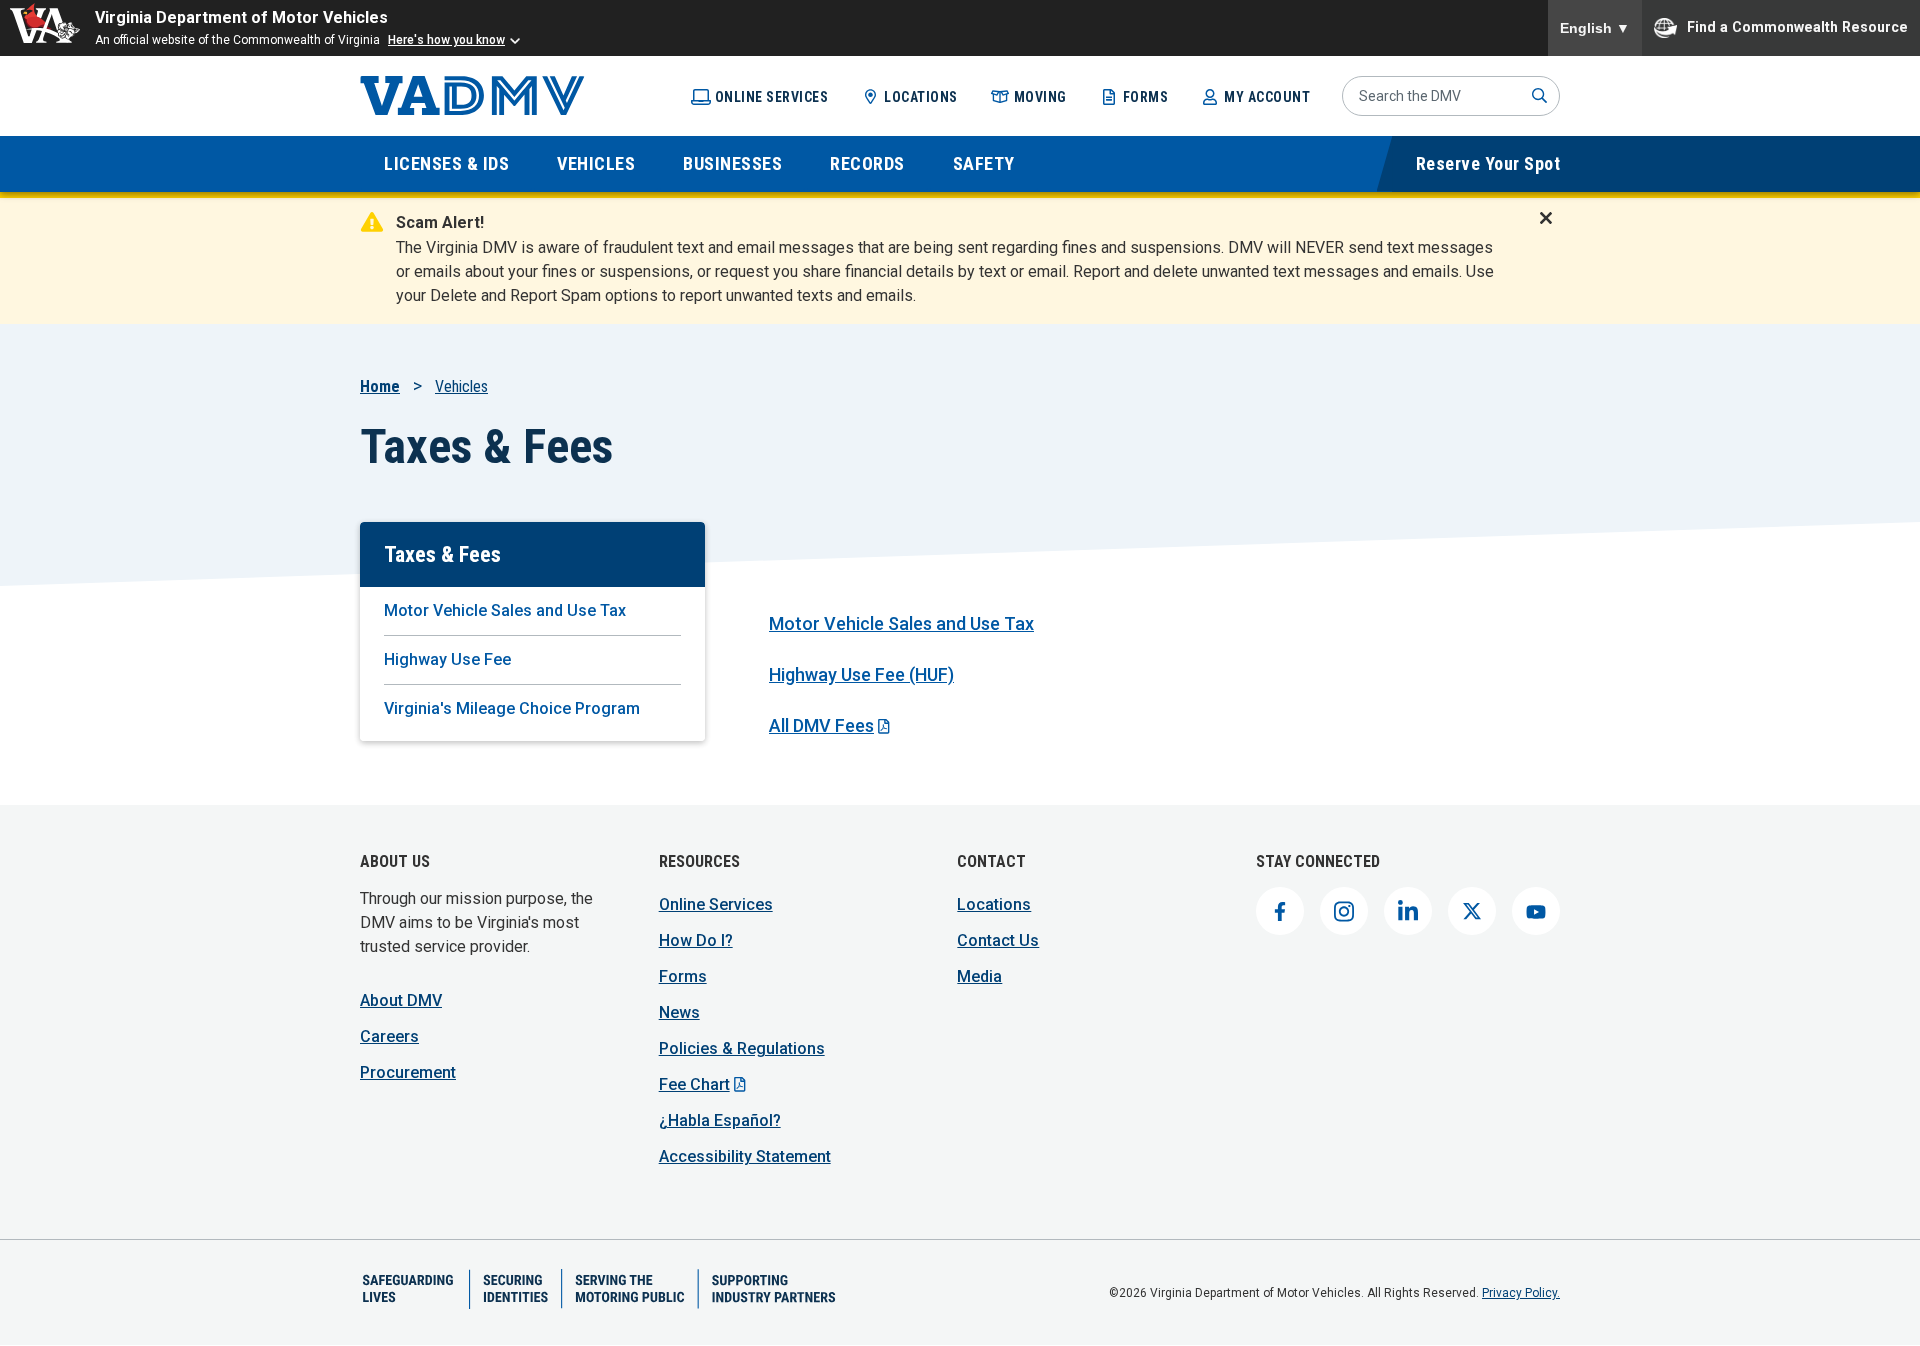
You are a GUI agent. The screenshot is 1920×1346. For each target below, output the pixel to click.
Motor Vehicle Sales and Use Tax (505, 610)
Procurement (408, 1072)
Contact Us (998, 940)
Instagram (1344, 911)
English (1595, 28)
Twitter (1472, 911)
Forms (1146, 97)
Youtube (1536, 911)
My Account (1267, 97)
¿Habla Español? (720, 1120)
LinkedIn (1408, 911)
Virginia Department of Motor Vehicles (241, 17)
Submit (1540, 96)
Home (380, 386)
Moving (1040, 97)
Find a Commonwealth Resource (1797, 26)
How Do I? (696, 940)
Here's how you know (446, 40)
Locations (921, 97)
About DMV (401, 1000)
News (679, 1012)
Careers (389, 1036)
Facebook (1280, 911)
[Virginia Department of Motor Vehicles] (472, 96)
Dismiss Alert (1552, 231)
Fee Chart (694, 1084)
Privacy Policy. (1521, 1293)
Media (979, 976)
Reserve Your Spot (1488, 163)
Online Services (772, 97)
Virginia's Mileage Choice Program (512, 708)
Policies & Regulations (742, 1048)
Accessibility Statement (745, 1156)
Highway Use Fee (447, 659)
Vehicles (461, 386)
